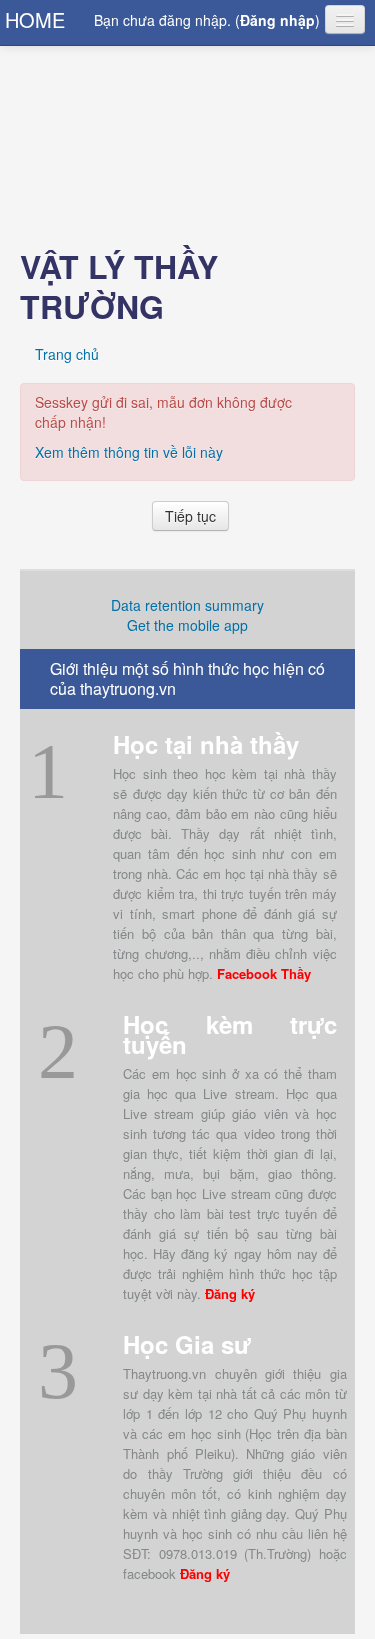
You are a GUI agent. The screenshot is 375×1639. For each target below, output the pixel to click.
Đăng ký (230, 1293)
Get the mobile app (187, 625)
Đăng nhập (277, 20)
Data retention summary (187, 605)
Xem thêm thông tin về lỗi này (129, 452)
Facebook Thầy (264, 973)
